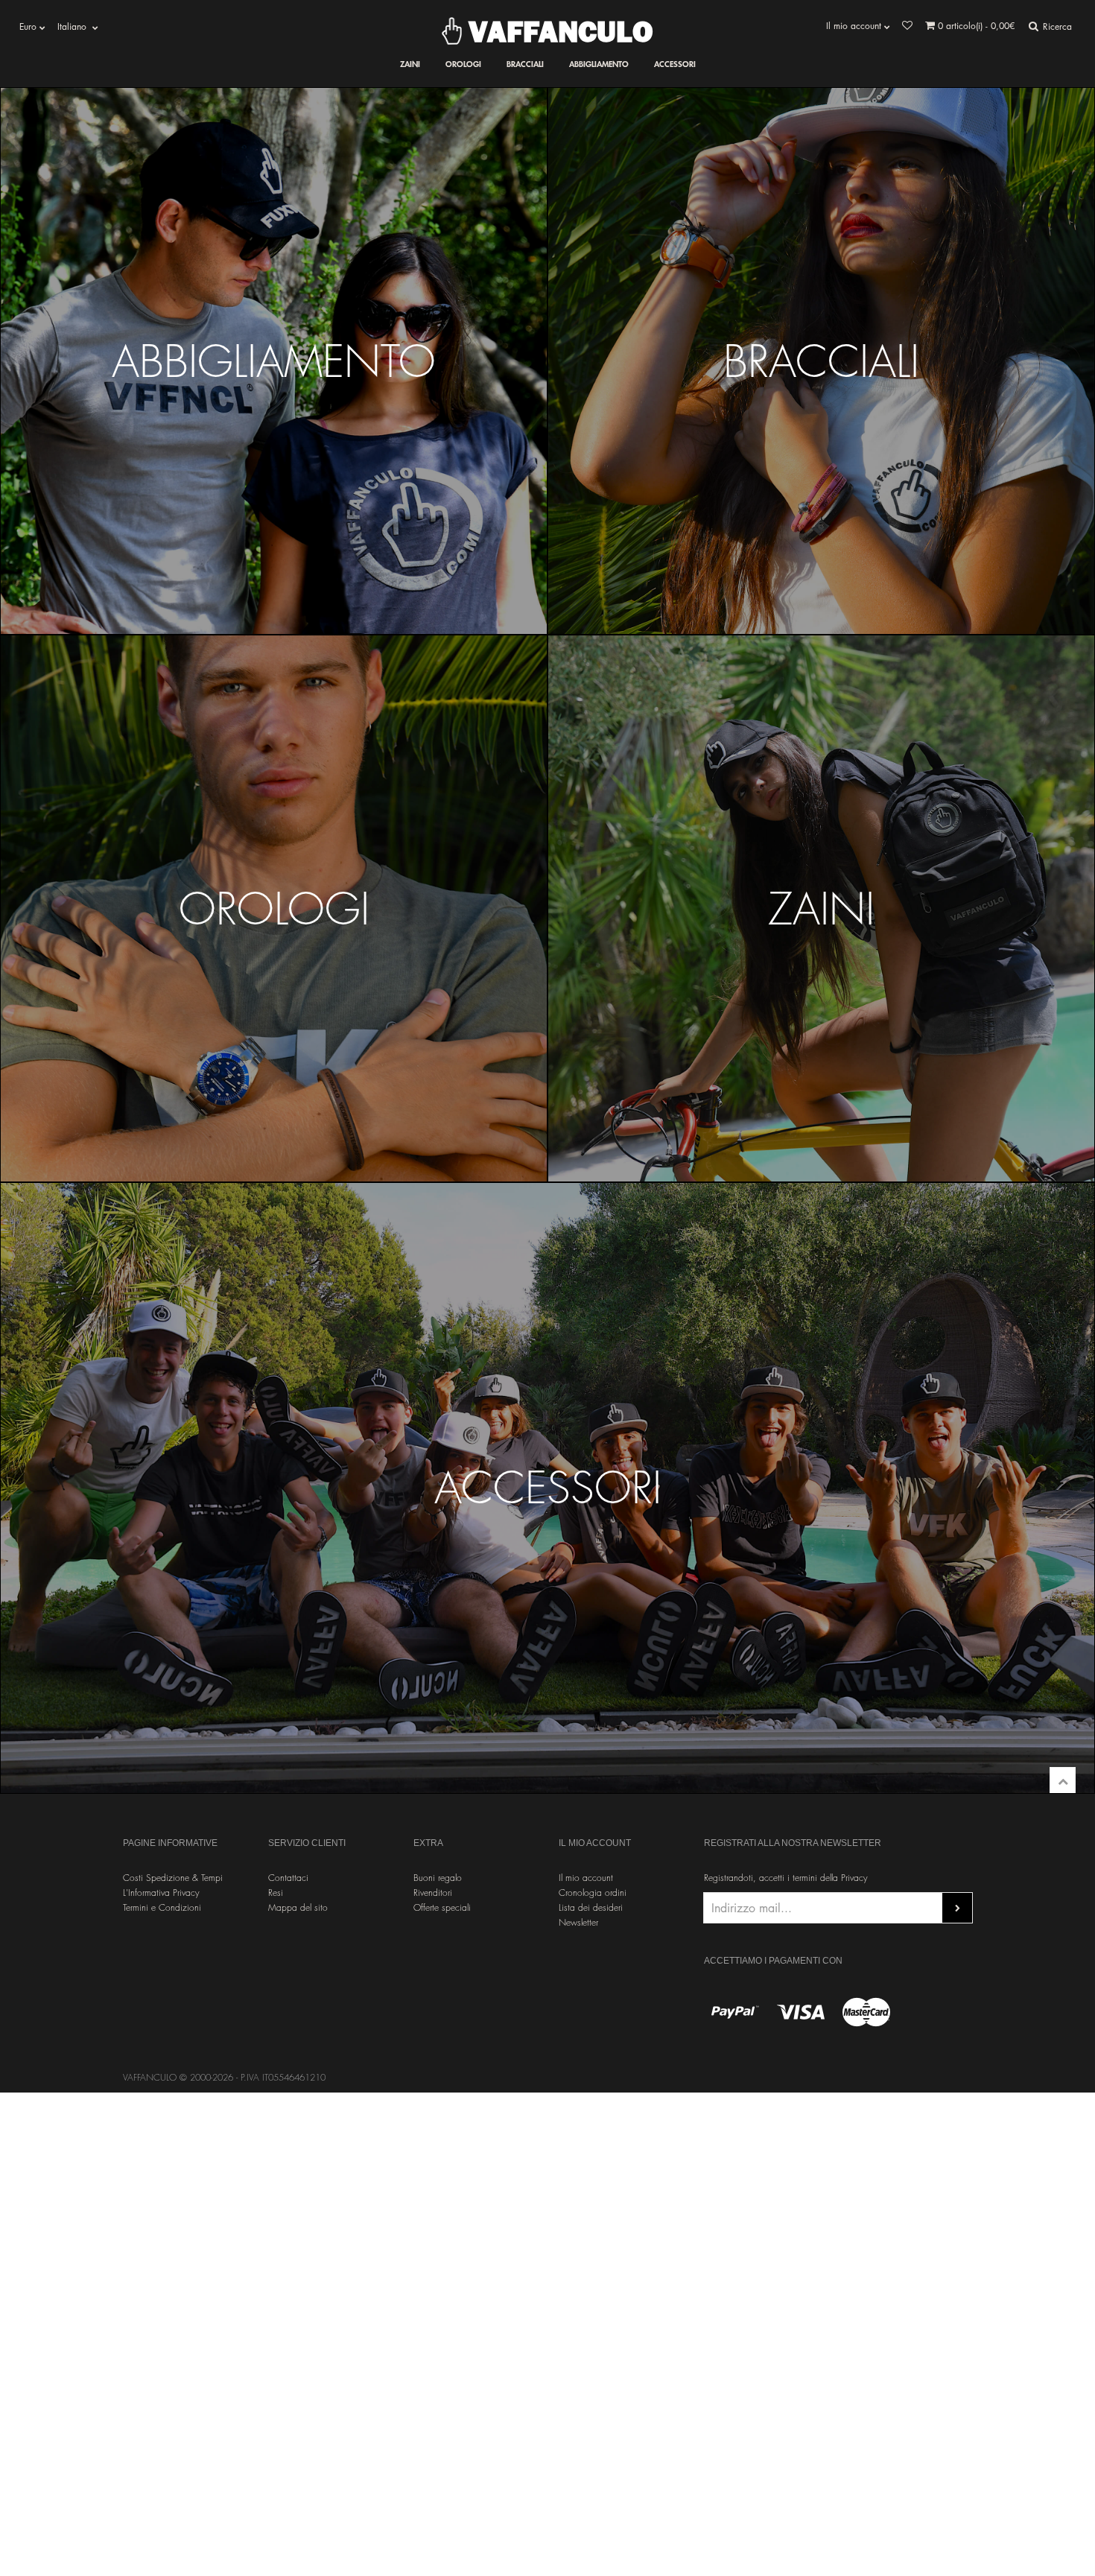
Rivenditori (433, 1893)
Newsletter (578, 1922)
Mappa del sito (298, 1907)
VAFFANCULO (557, 31)
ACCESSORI (675, 64)
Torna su (1063, 1780)
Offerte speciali (442, 1907)
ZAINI (410, 64)
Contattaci (288, 1878)
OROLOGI (463, 64)
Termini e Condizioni (162, 1907)
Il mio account (586, 1878)
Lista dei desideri (591, 1907)
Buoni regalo (438, 1878)
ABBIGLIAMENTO (599, 64)
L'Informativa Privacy (161, 1893)
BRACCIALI (525, 64)
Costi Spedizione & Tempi (173, 1878)
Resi (276, 1893)
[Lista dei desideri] (907, 26)
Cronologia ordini (593, 1893)
